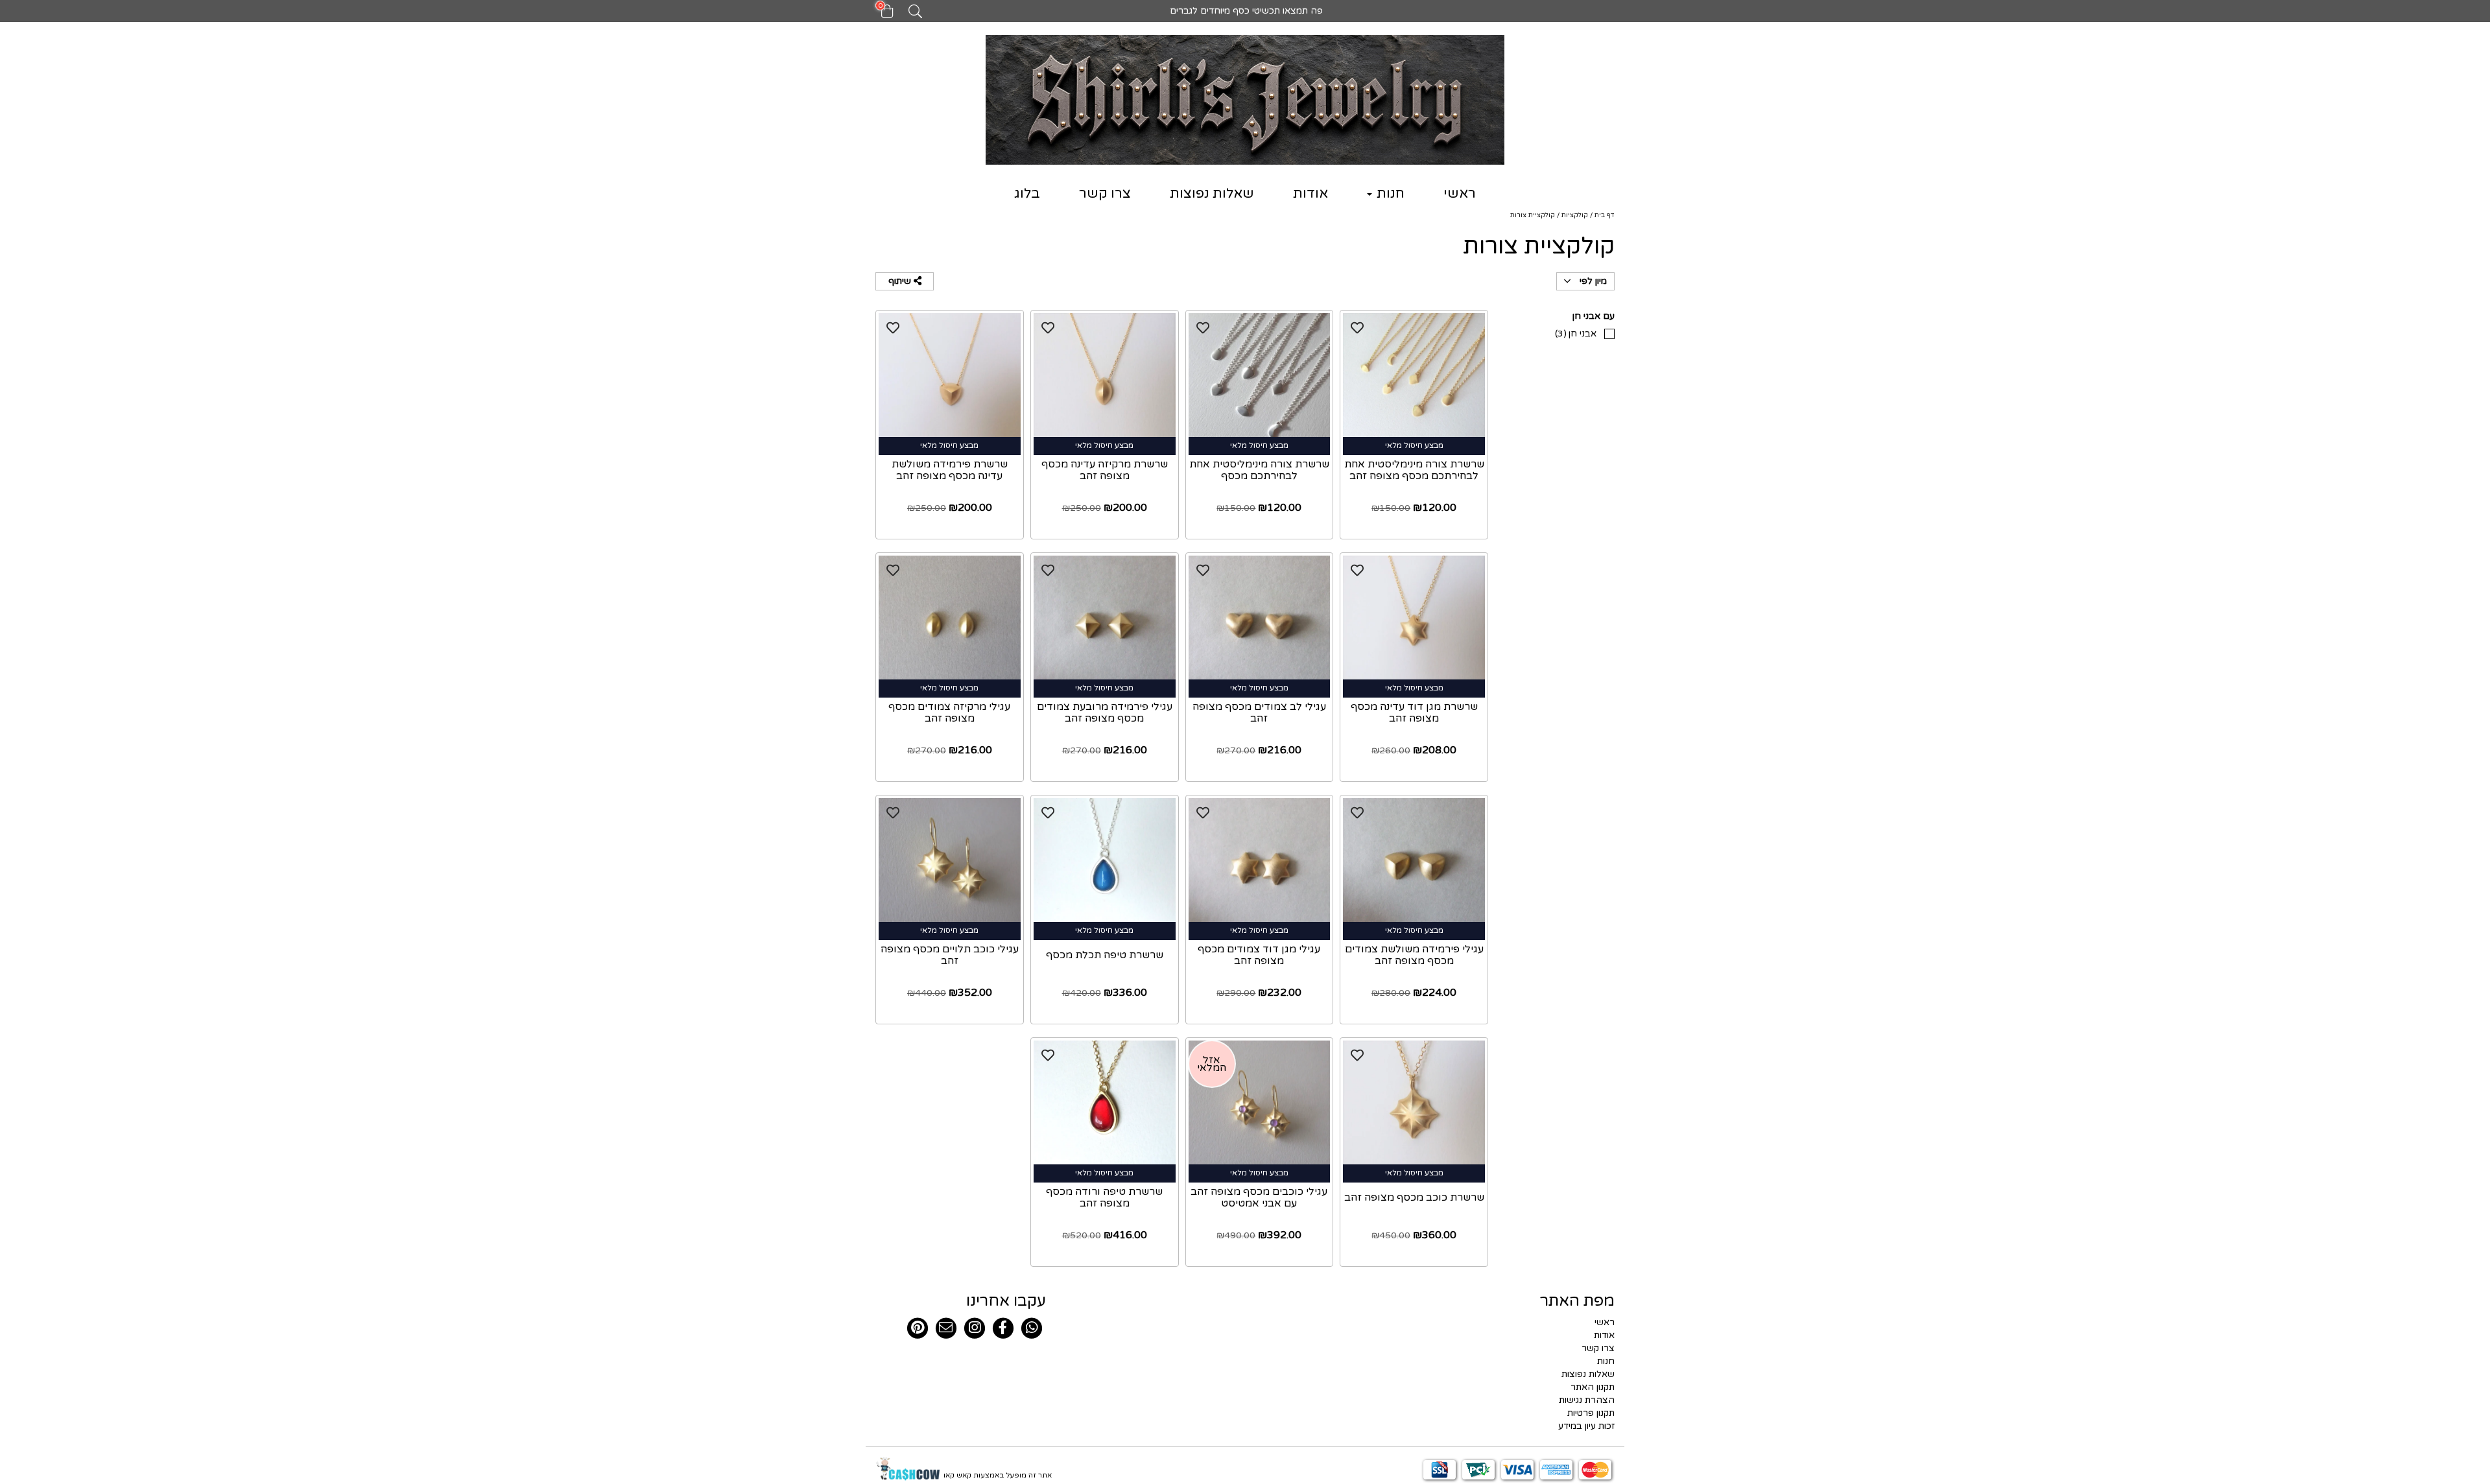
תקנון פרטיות (1591, 1413)
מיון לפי (1592, 281)
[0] (881, 15)
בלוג (1027, 194)
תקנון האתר (1593, 1387)
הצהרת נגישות (1587, 1400)
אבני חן (1576, 334)
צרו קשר (1105, 194)
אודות (1310, 194)
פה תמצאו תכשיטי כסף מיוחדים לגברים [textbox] (1245, 11)
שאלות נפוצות (1212, 194)
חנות (1389, 194)
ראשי (1460, 194)
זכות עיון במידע (1586, 1426)
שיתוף (901, 281)
